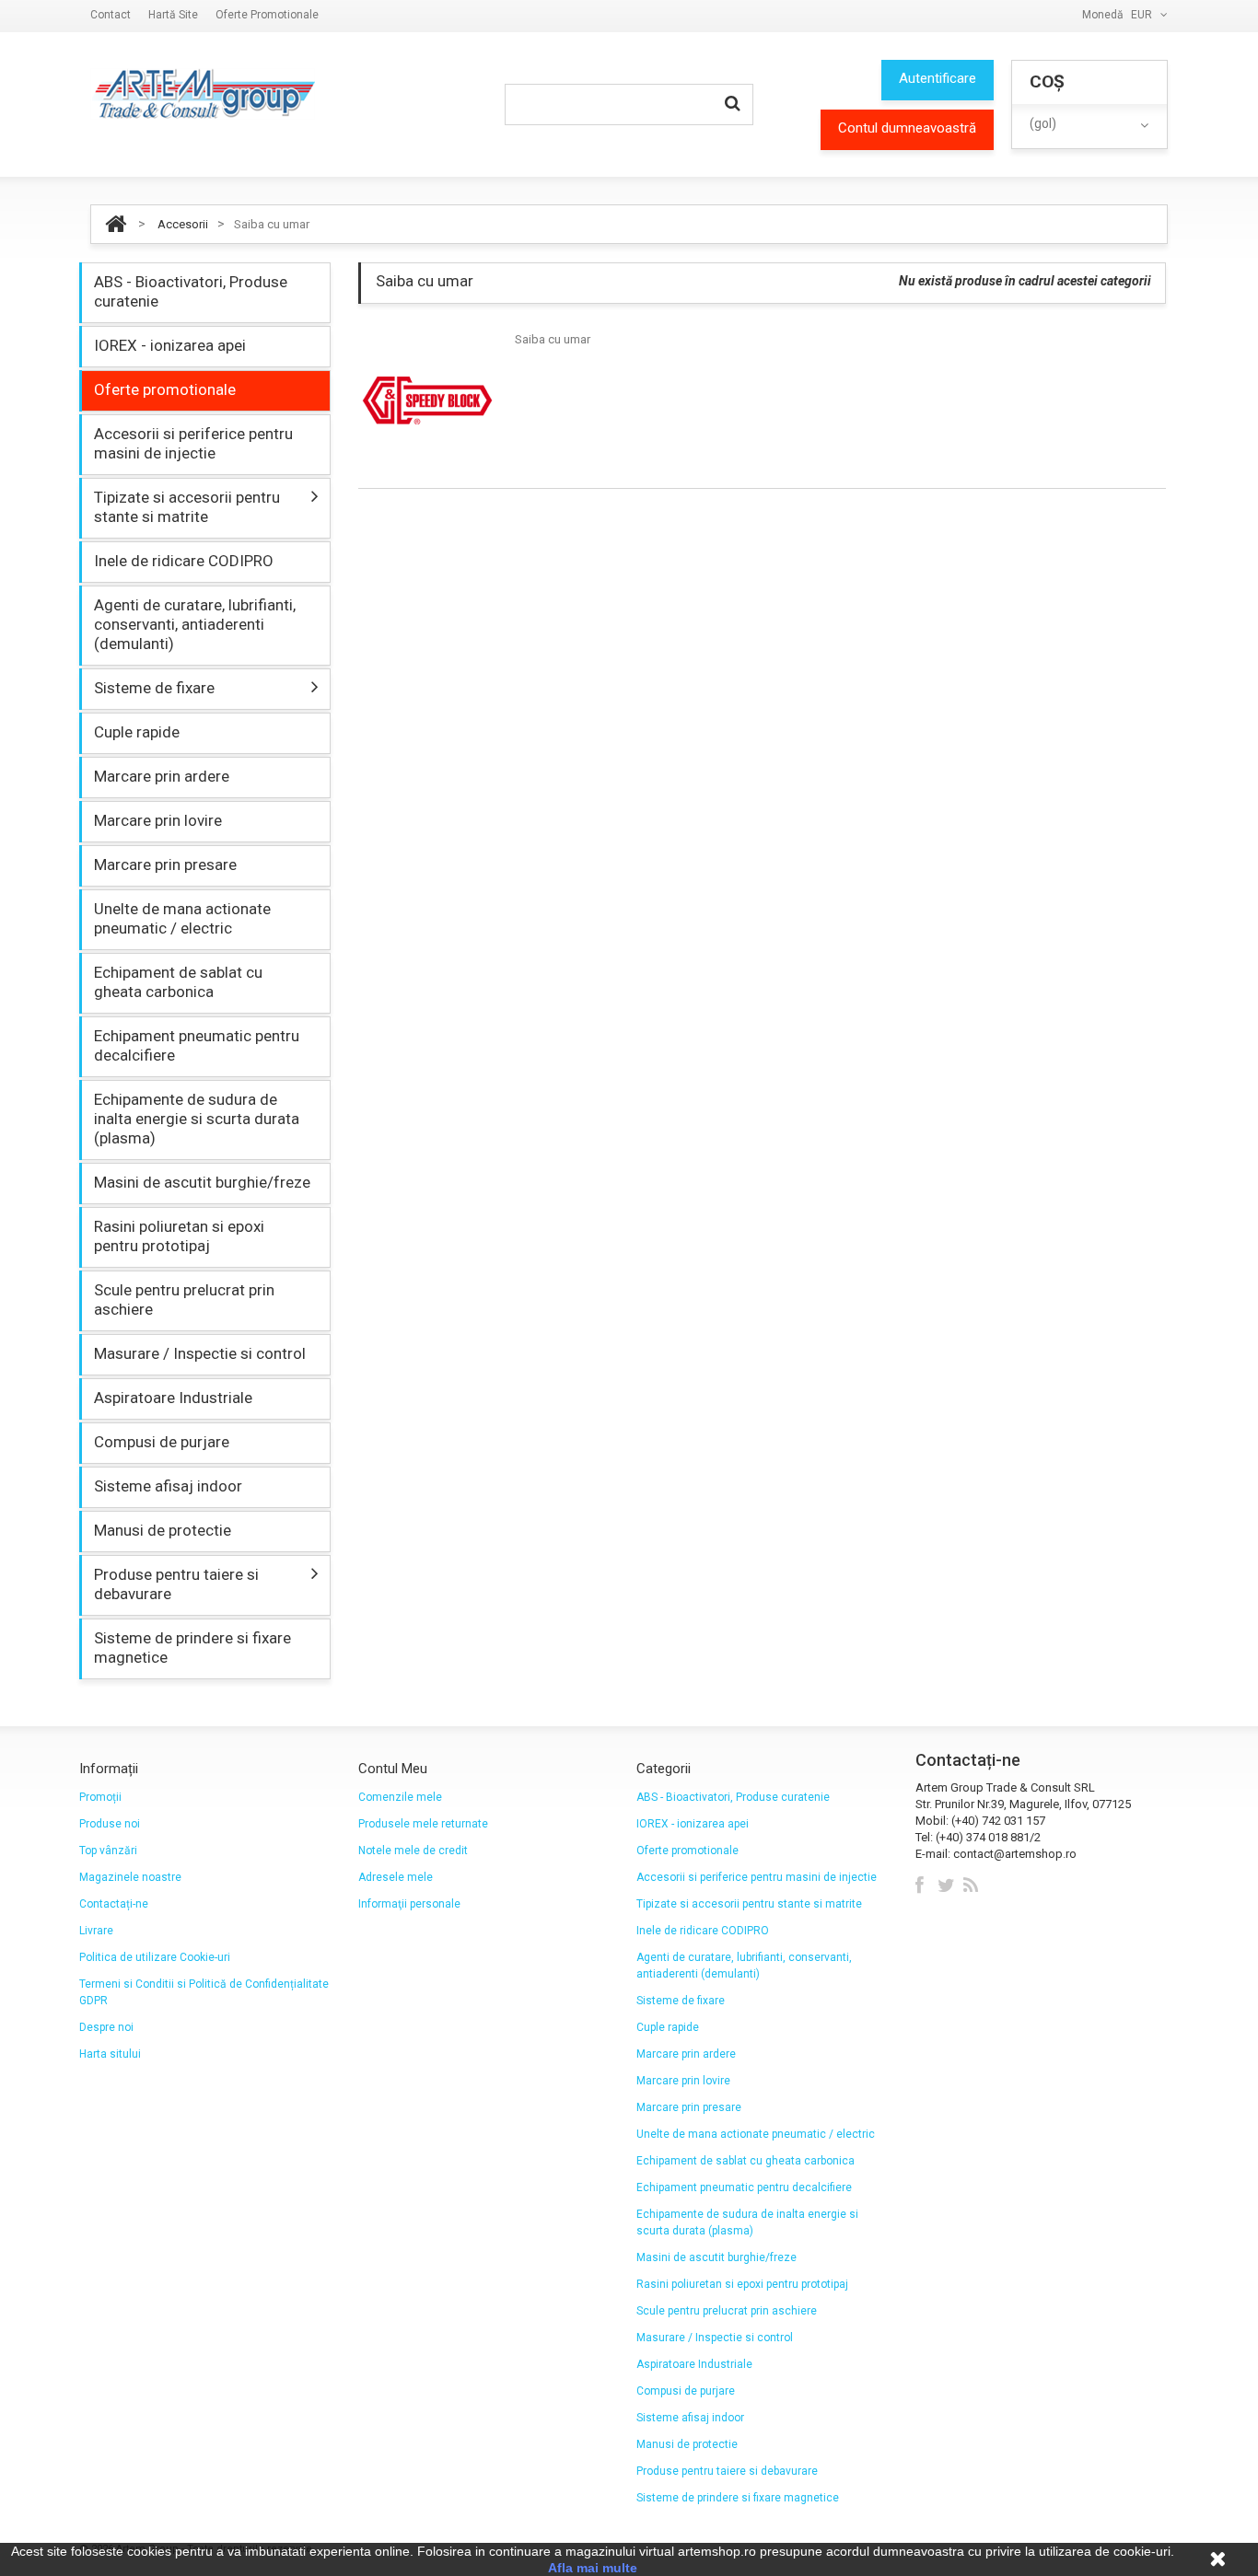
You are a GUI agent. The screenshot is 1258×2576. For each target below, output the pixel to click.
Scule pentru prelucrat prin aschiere (184, 1300)
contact (111, 15)
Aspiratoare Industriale (173, 1398)
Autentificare (938, 78)
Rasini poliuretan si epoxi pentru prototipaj (179, 1236)
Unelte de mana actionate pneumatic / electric (182, 918)
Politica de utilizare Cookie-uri (155, 1957)
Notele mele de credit (413, 1851)
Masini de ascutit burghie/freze (202, 1182)
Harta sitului (110, 2054)
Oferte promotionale (267, 15)
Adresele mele (396, 1877)
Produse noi (110, 1824)
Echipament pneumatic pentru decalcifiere (197, 1045)
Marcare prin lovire (158, 820)
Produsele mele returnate (423, 1824)
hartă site (173, 15)
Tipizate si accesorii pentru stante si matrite (187, 507)
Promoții (100, 1797)
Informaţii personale (409, 1904)
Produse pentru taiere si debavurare (176, 1584)
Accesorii (183, 224)
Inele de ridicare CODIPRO (184, 561)
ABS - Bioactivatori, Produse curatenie (191, 291)
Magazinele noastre (130, 1877)
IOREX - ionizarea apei (170, 345)
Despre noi (106, 2027)
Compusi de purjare (162, 1442)
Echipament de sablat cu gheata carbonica (178, 982)
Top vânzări (108, 1851)
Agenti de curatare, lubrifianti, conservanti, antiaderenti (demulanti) (195, 624)
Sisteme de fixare (154, 688)
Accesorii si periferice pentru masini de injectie (193, 443)
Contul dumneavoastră (907, 128)
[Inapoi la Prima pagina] (116, 224)
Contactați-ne (114, 1904)
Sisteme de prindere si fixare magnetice (192, 1648)
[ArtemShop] (203, 94)
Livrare (96, 1931)
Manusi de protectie (163, 1530)
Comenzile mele (400, 1797)
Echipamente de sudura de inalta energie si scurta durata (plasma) (197, 1119)
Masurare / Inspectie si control (200, 1353)
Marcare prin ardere (162, 776)
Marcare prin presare (165, 864)
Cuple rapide (137, 732)
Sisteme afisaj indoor (168, 1486)
